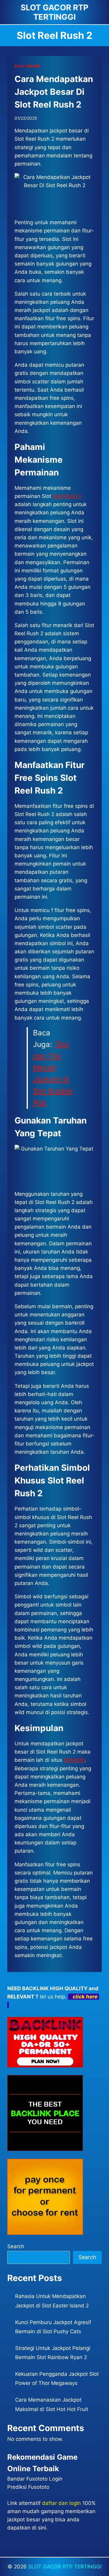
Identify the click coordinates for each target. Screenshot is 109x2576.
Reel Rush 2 (67, 496)
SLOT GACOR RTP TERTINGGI (65, 2567)
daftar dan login (61, 2503)
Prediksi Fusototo (28, 2487)
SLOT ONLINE (28, 66)
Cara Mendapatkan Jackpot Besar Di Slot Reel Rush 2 (54, 92)
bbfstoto (74, 1760)
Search (16, 2246)
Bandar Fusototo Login (35, 2479)
